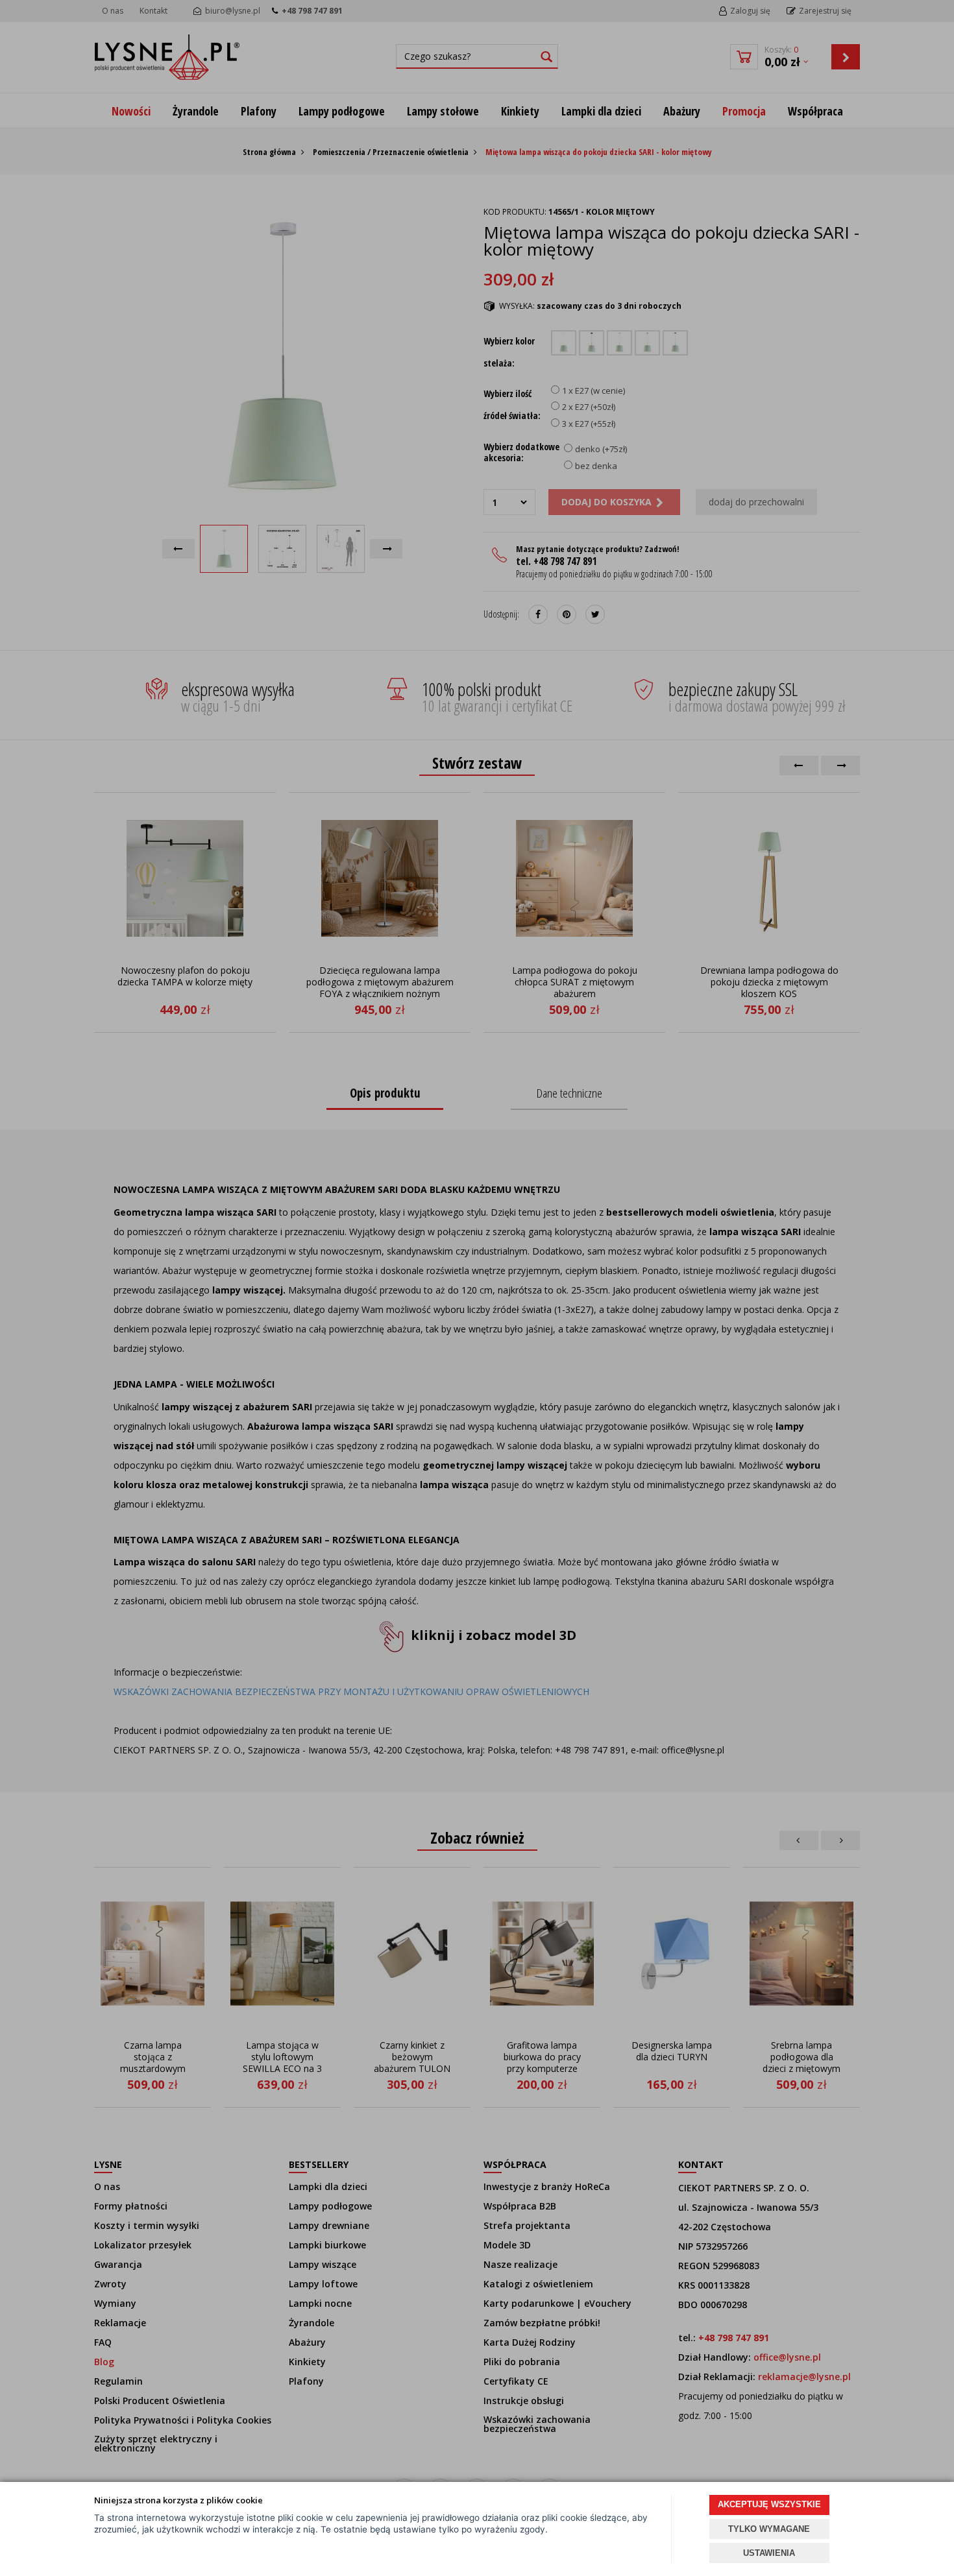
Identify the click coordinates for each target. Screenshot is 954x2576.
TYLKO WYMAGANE (769, 2529)
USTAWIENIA (769, 2553)
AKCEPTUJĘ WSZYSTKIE (769, 2504)
